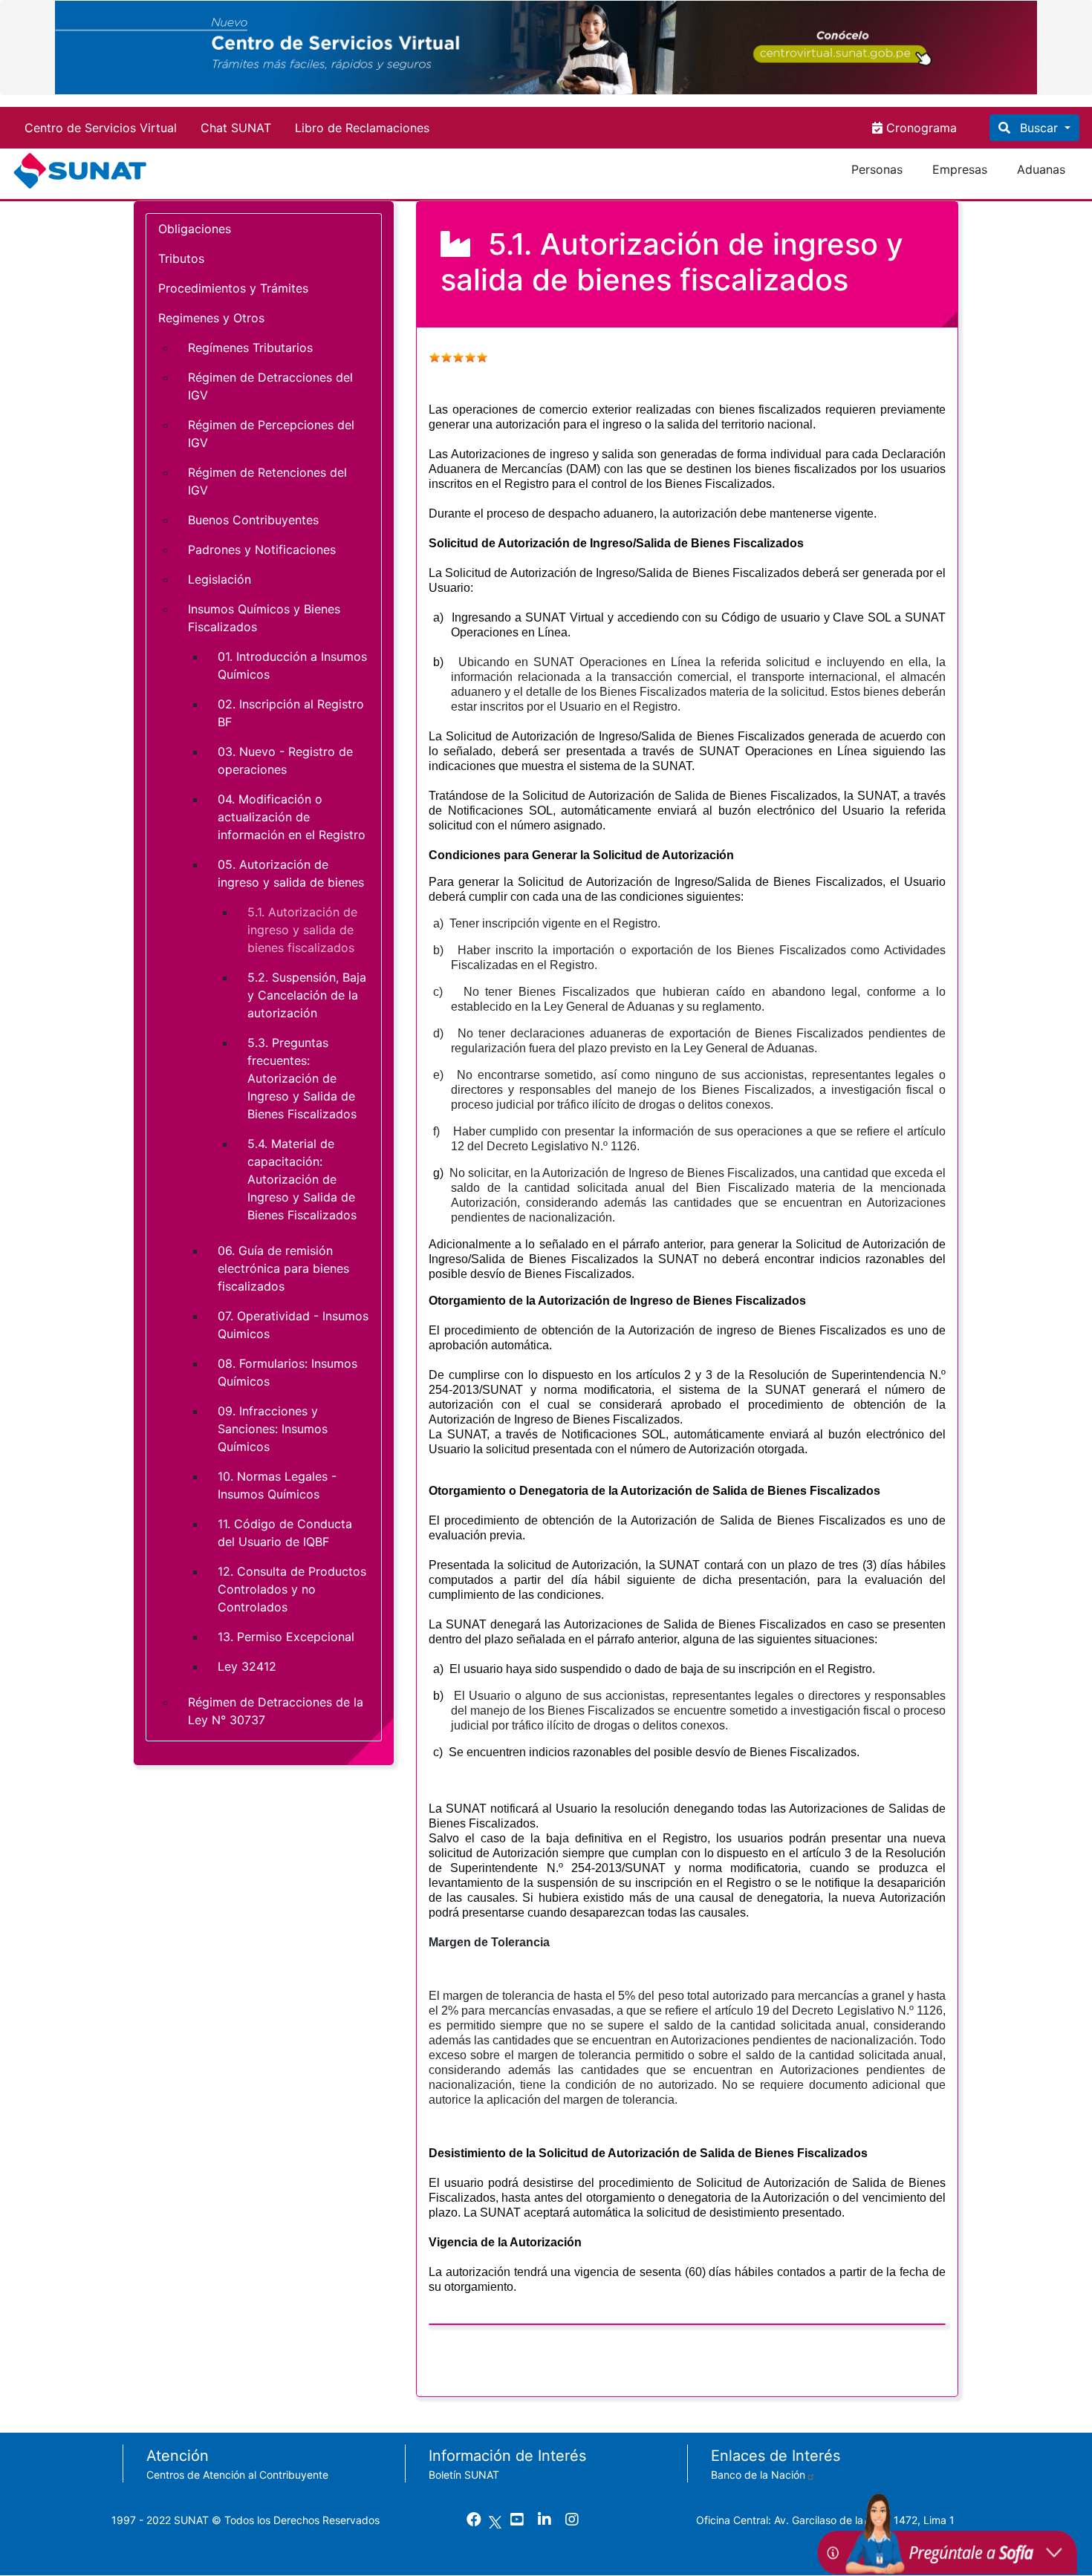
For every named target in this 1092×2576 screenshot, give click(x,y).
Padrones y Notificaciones (262, 550)
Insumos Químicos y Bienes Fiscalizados (264, 618)
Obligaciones (195, 229)
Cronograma (920, 128)
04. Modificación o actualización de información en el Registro (292, 817)
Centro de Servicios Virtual (101, 128)
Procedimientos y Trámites (233, 288)
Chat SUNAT (236, 128)
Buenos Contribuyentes (253, 520)
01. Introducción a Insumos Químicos (292, 665)
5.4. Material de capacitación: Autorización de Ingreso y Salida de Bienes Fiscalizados (302, 1179)
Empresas (960, 169)
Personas (877, 169)
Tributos (181, 258)
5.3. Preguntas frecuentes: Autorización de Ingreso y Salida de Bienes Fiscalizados (302, 1078)
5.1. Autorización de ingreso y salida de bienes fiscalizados (302, 930)
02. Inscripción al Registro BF (291, 713)
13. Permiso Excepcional (286, 1637)
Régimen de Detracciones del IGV (270, 386)
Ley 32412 (247, 1666)
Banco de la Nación (758, 2475)
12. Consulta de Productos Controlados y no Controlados (292, 1589)
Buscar (1039, 128)
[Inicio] (83, 171)
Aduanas (1041, 169)
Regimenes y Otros (211, 318)
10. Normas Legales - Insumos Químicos (277, 1485)
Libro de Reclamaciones (362, 128)
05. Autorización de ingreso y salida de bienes (291, 873)
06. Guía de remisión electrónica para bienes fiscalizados (283, 1268)
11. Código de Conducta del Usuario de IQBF (285, 1533)
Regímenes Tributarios (250, 348)
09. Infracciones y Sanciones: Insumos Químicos (273, 1429)
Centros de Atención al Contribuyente (237, 2475)
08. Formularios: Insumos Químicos (287, 1372)
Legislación (220, 579)
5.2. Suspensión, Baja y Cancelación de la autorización (307, 995)
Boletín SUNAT (464, 2475)
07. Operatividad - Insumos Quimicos (293, 1325)
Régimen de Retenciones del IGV (267, 481)
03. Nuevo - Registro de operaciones (285, 760)
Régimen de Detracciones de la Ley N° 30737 (276, 1711)
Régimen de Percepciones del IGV (271, 434)
